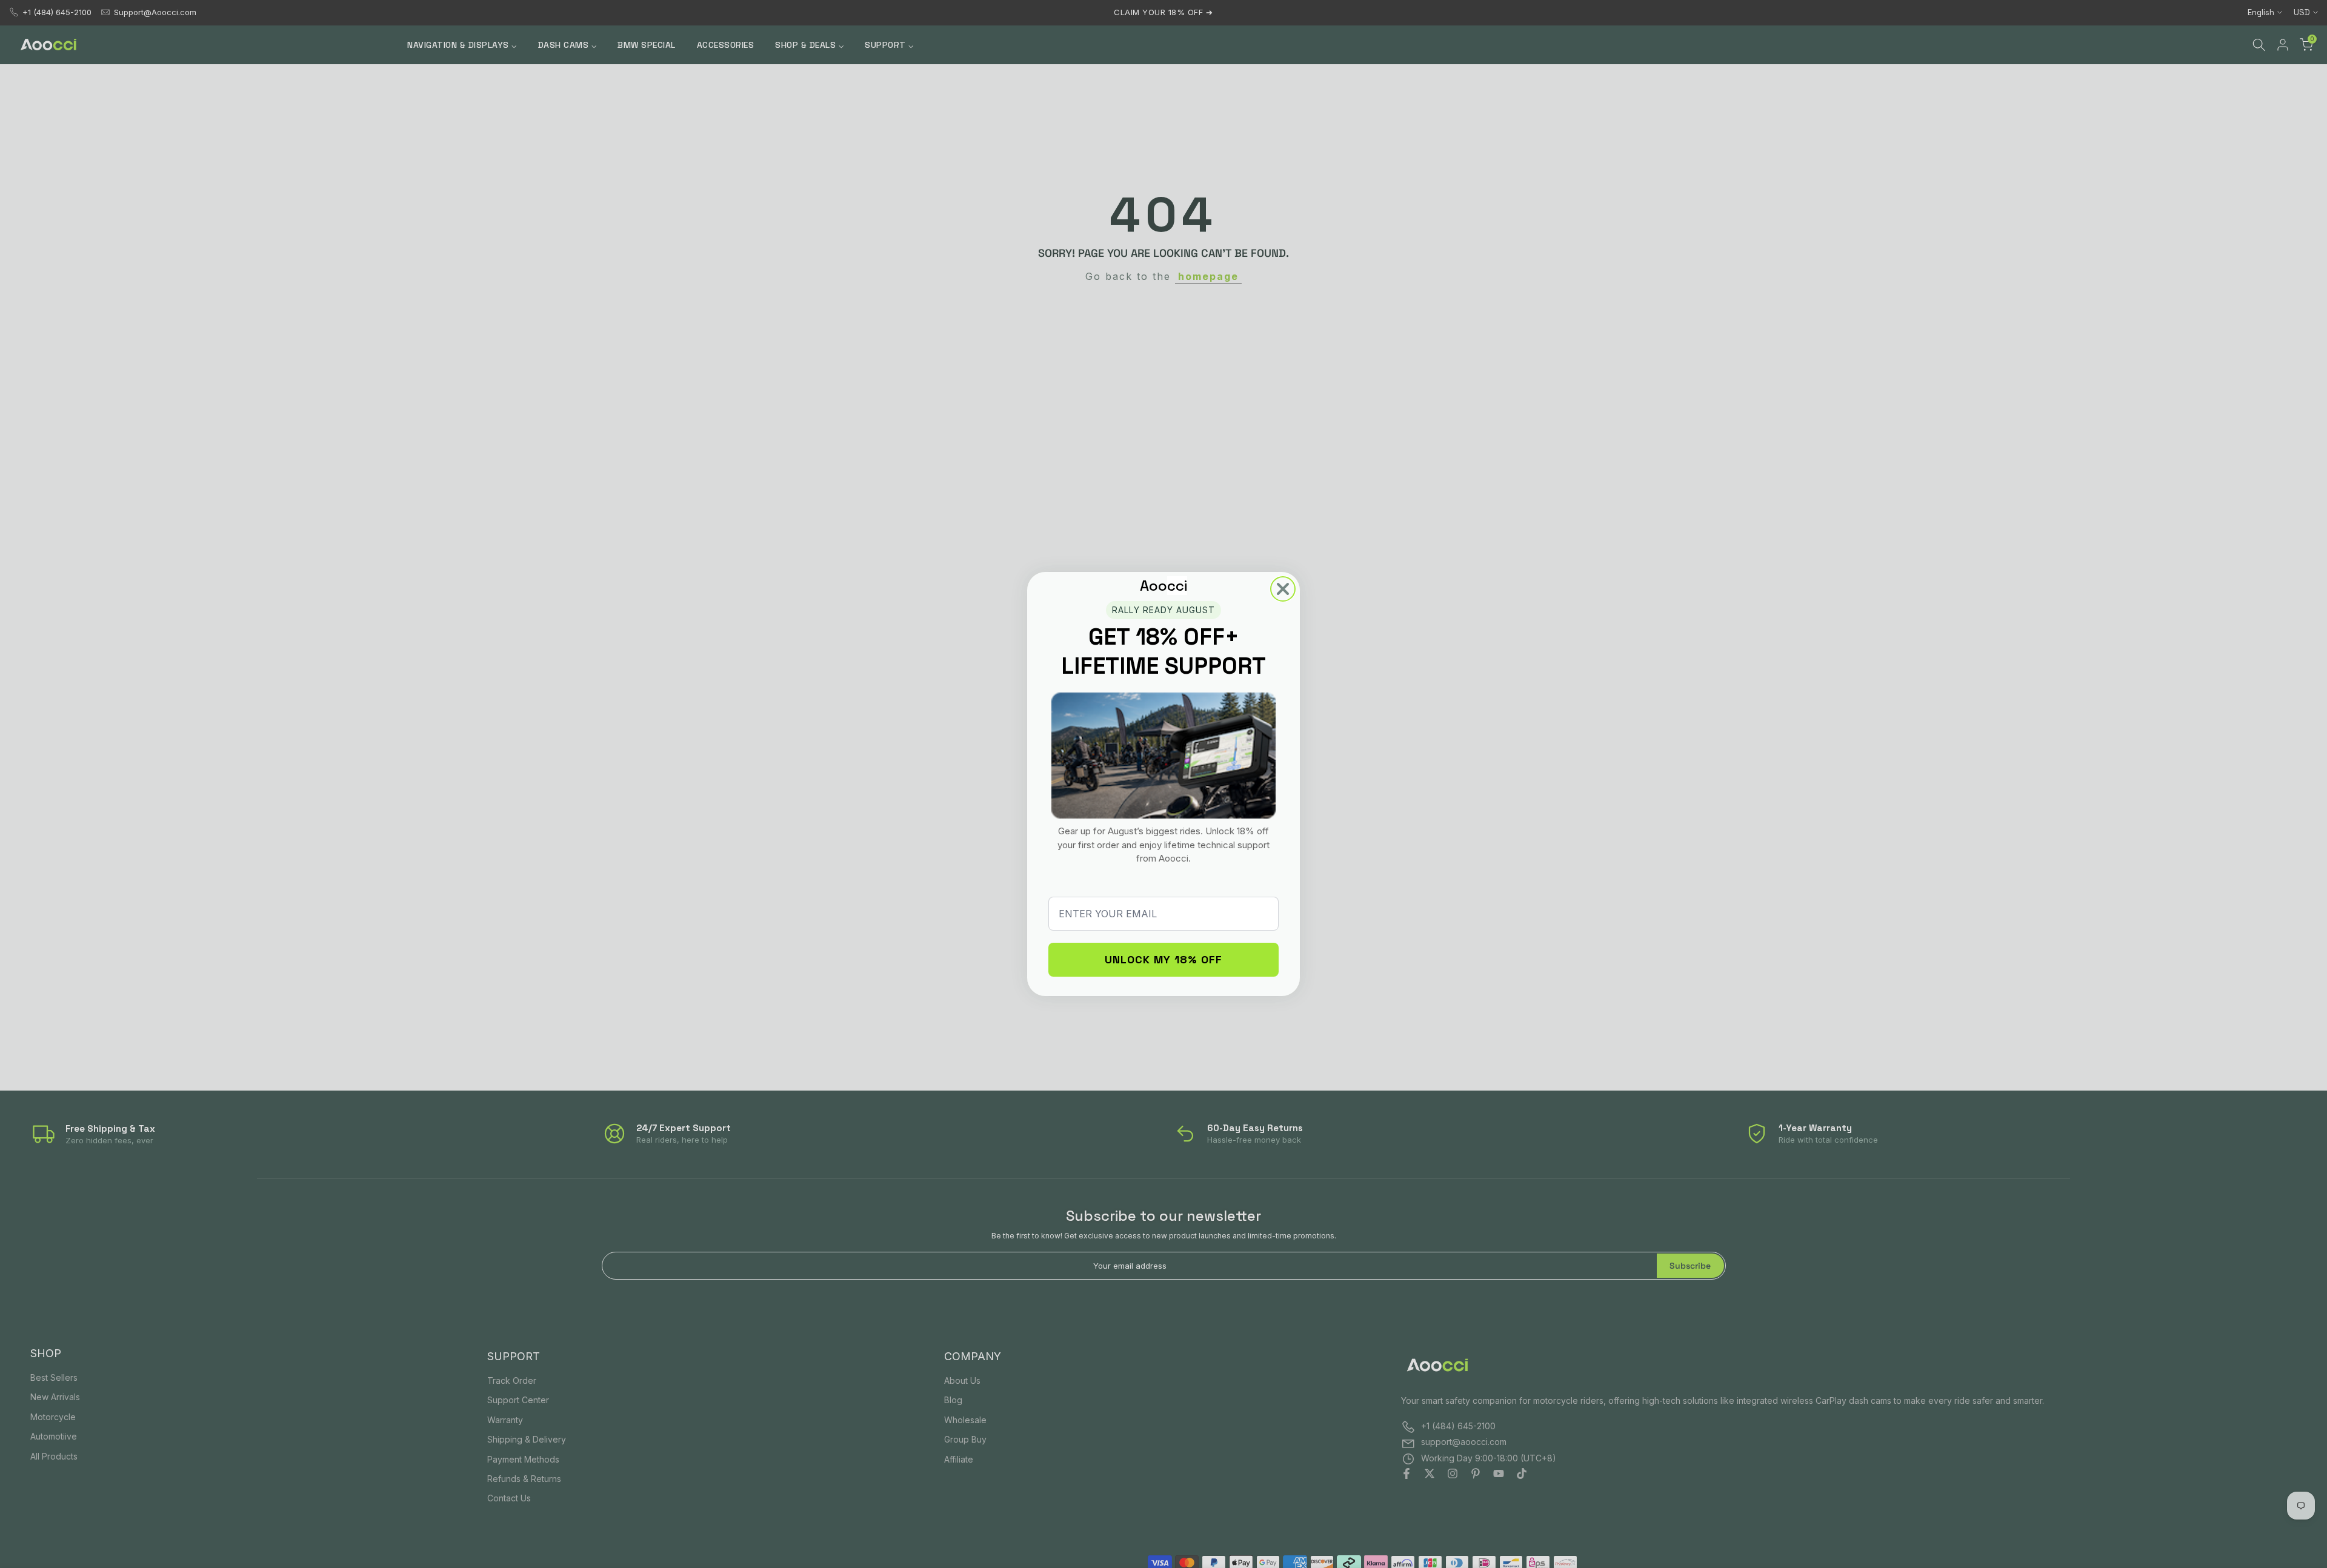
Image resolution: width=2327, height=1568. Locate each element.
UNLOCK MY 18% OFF (1163, 959)
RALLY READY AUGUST (1163, 610)
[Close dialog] (1283, 589)
